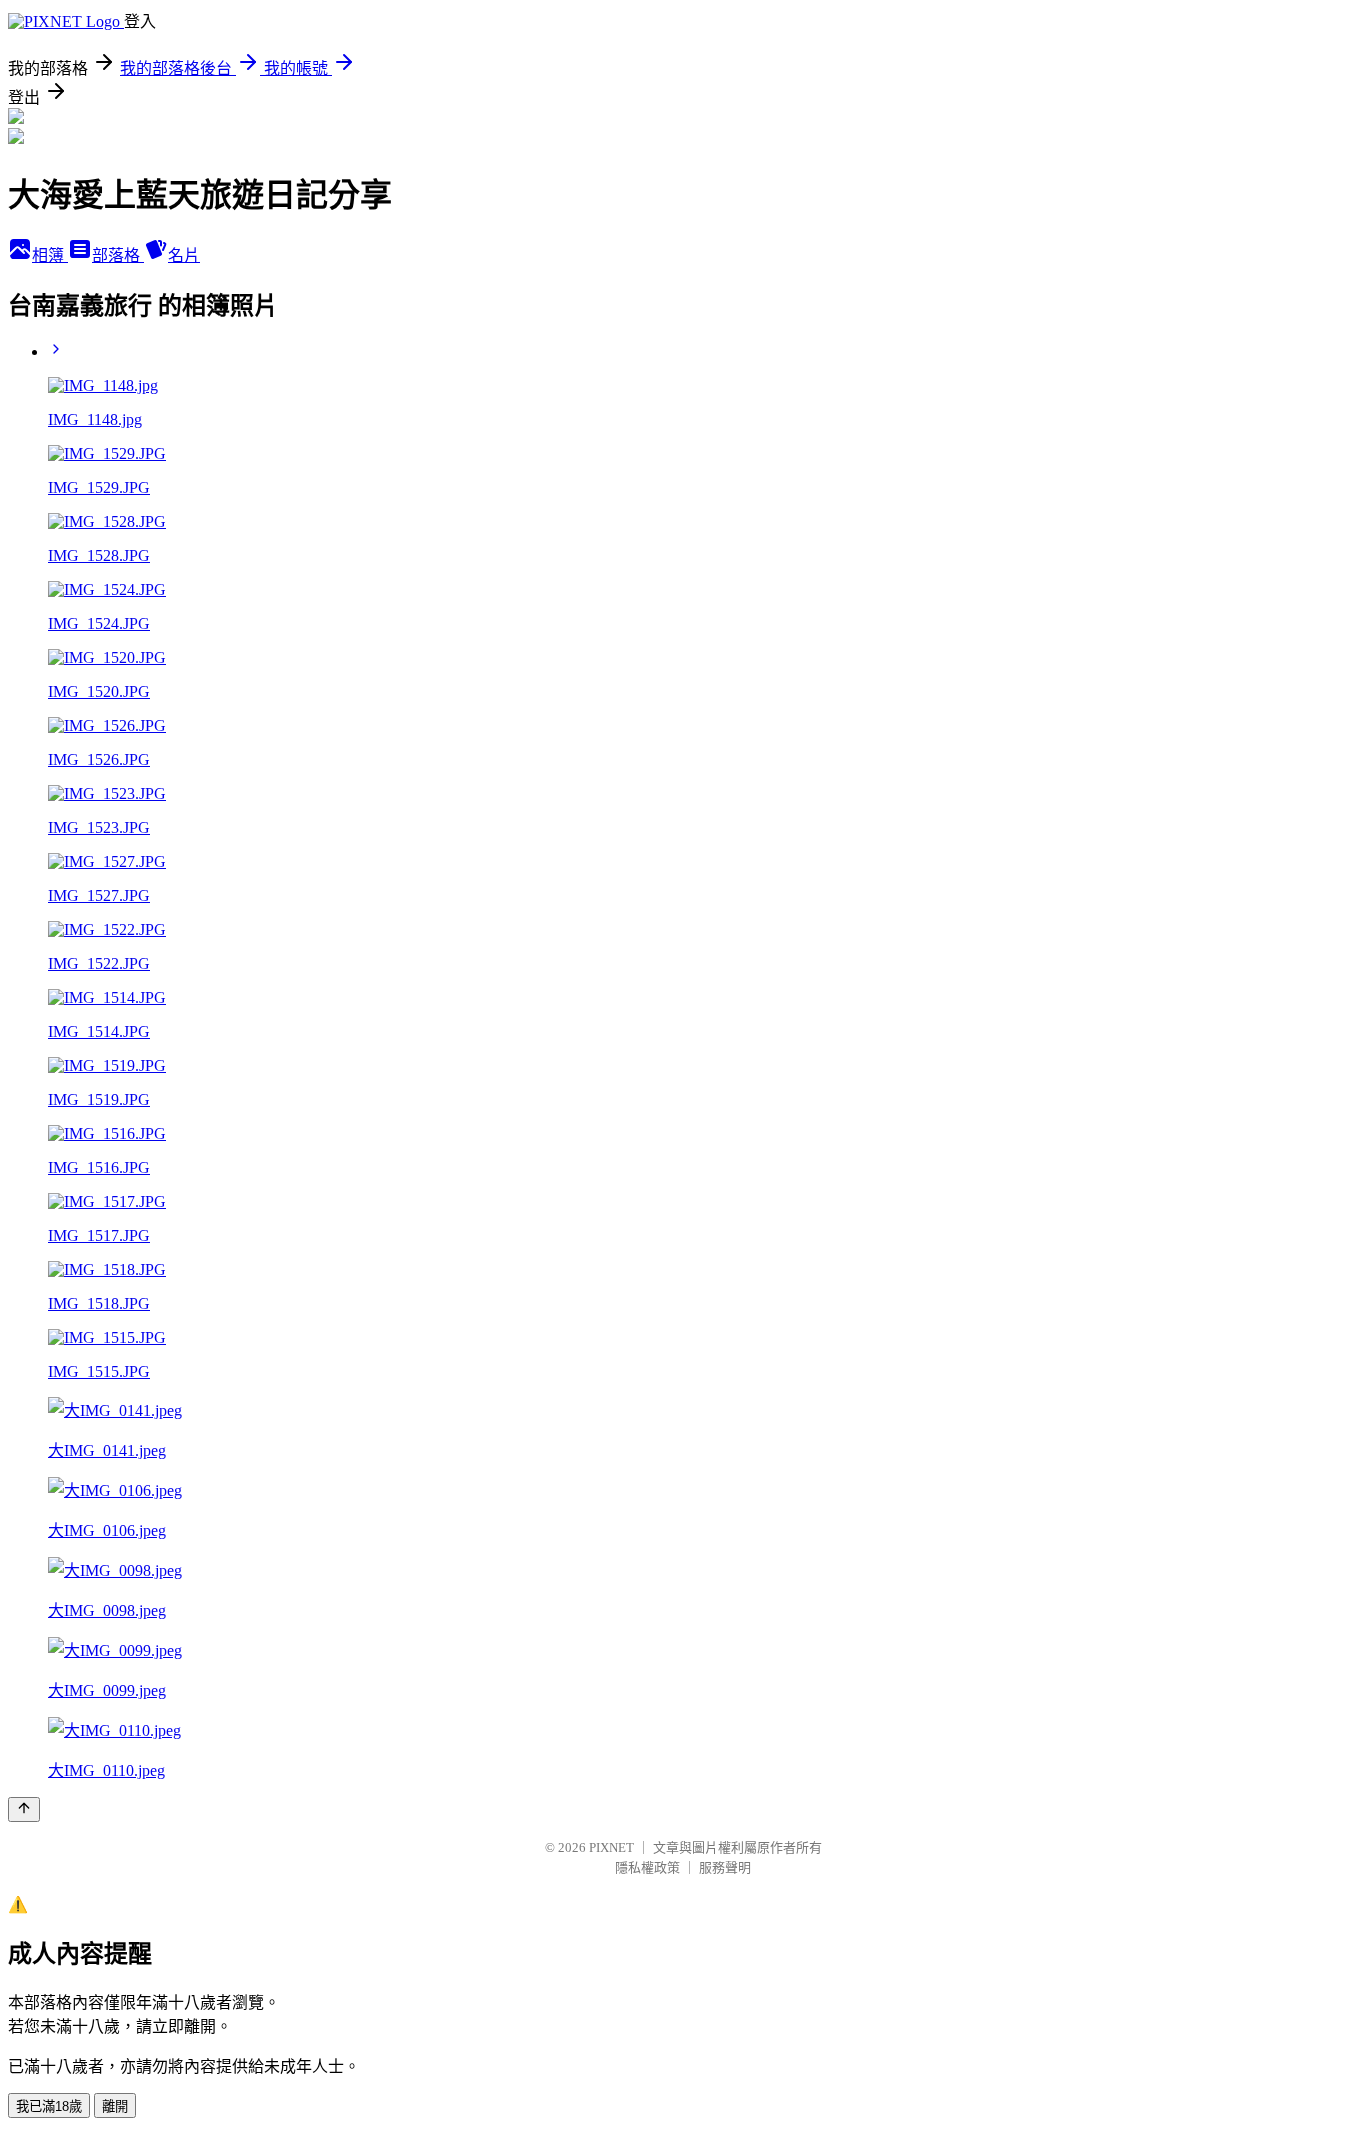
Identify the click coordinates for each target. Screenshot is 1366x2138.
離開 (115, 2106)
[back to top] (24, 1809)
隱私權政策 (647, 1867)
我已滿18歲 (49, 2106)
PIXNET (611, 1847)
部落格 (118, 255)
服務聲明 (725, 1867)
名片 (184, 255)
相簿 (50, 255)
